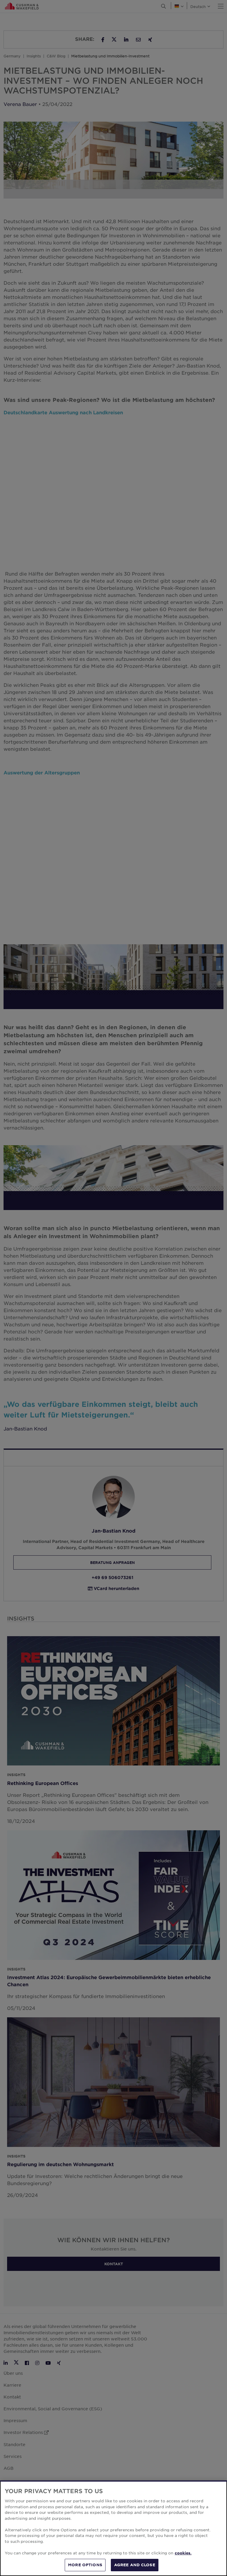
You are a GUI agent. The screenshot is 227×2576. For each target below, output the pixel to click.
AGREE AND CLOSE (135, 2565)
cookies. (183, 2553)
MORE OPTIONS (85, 2565)
